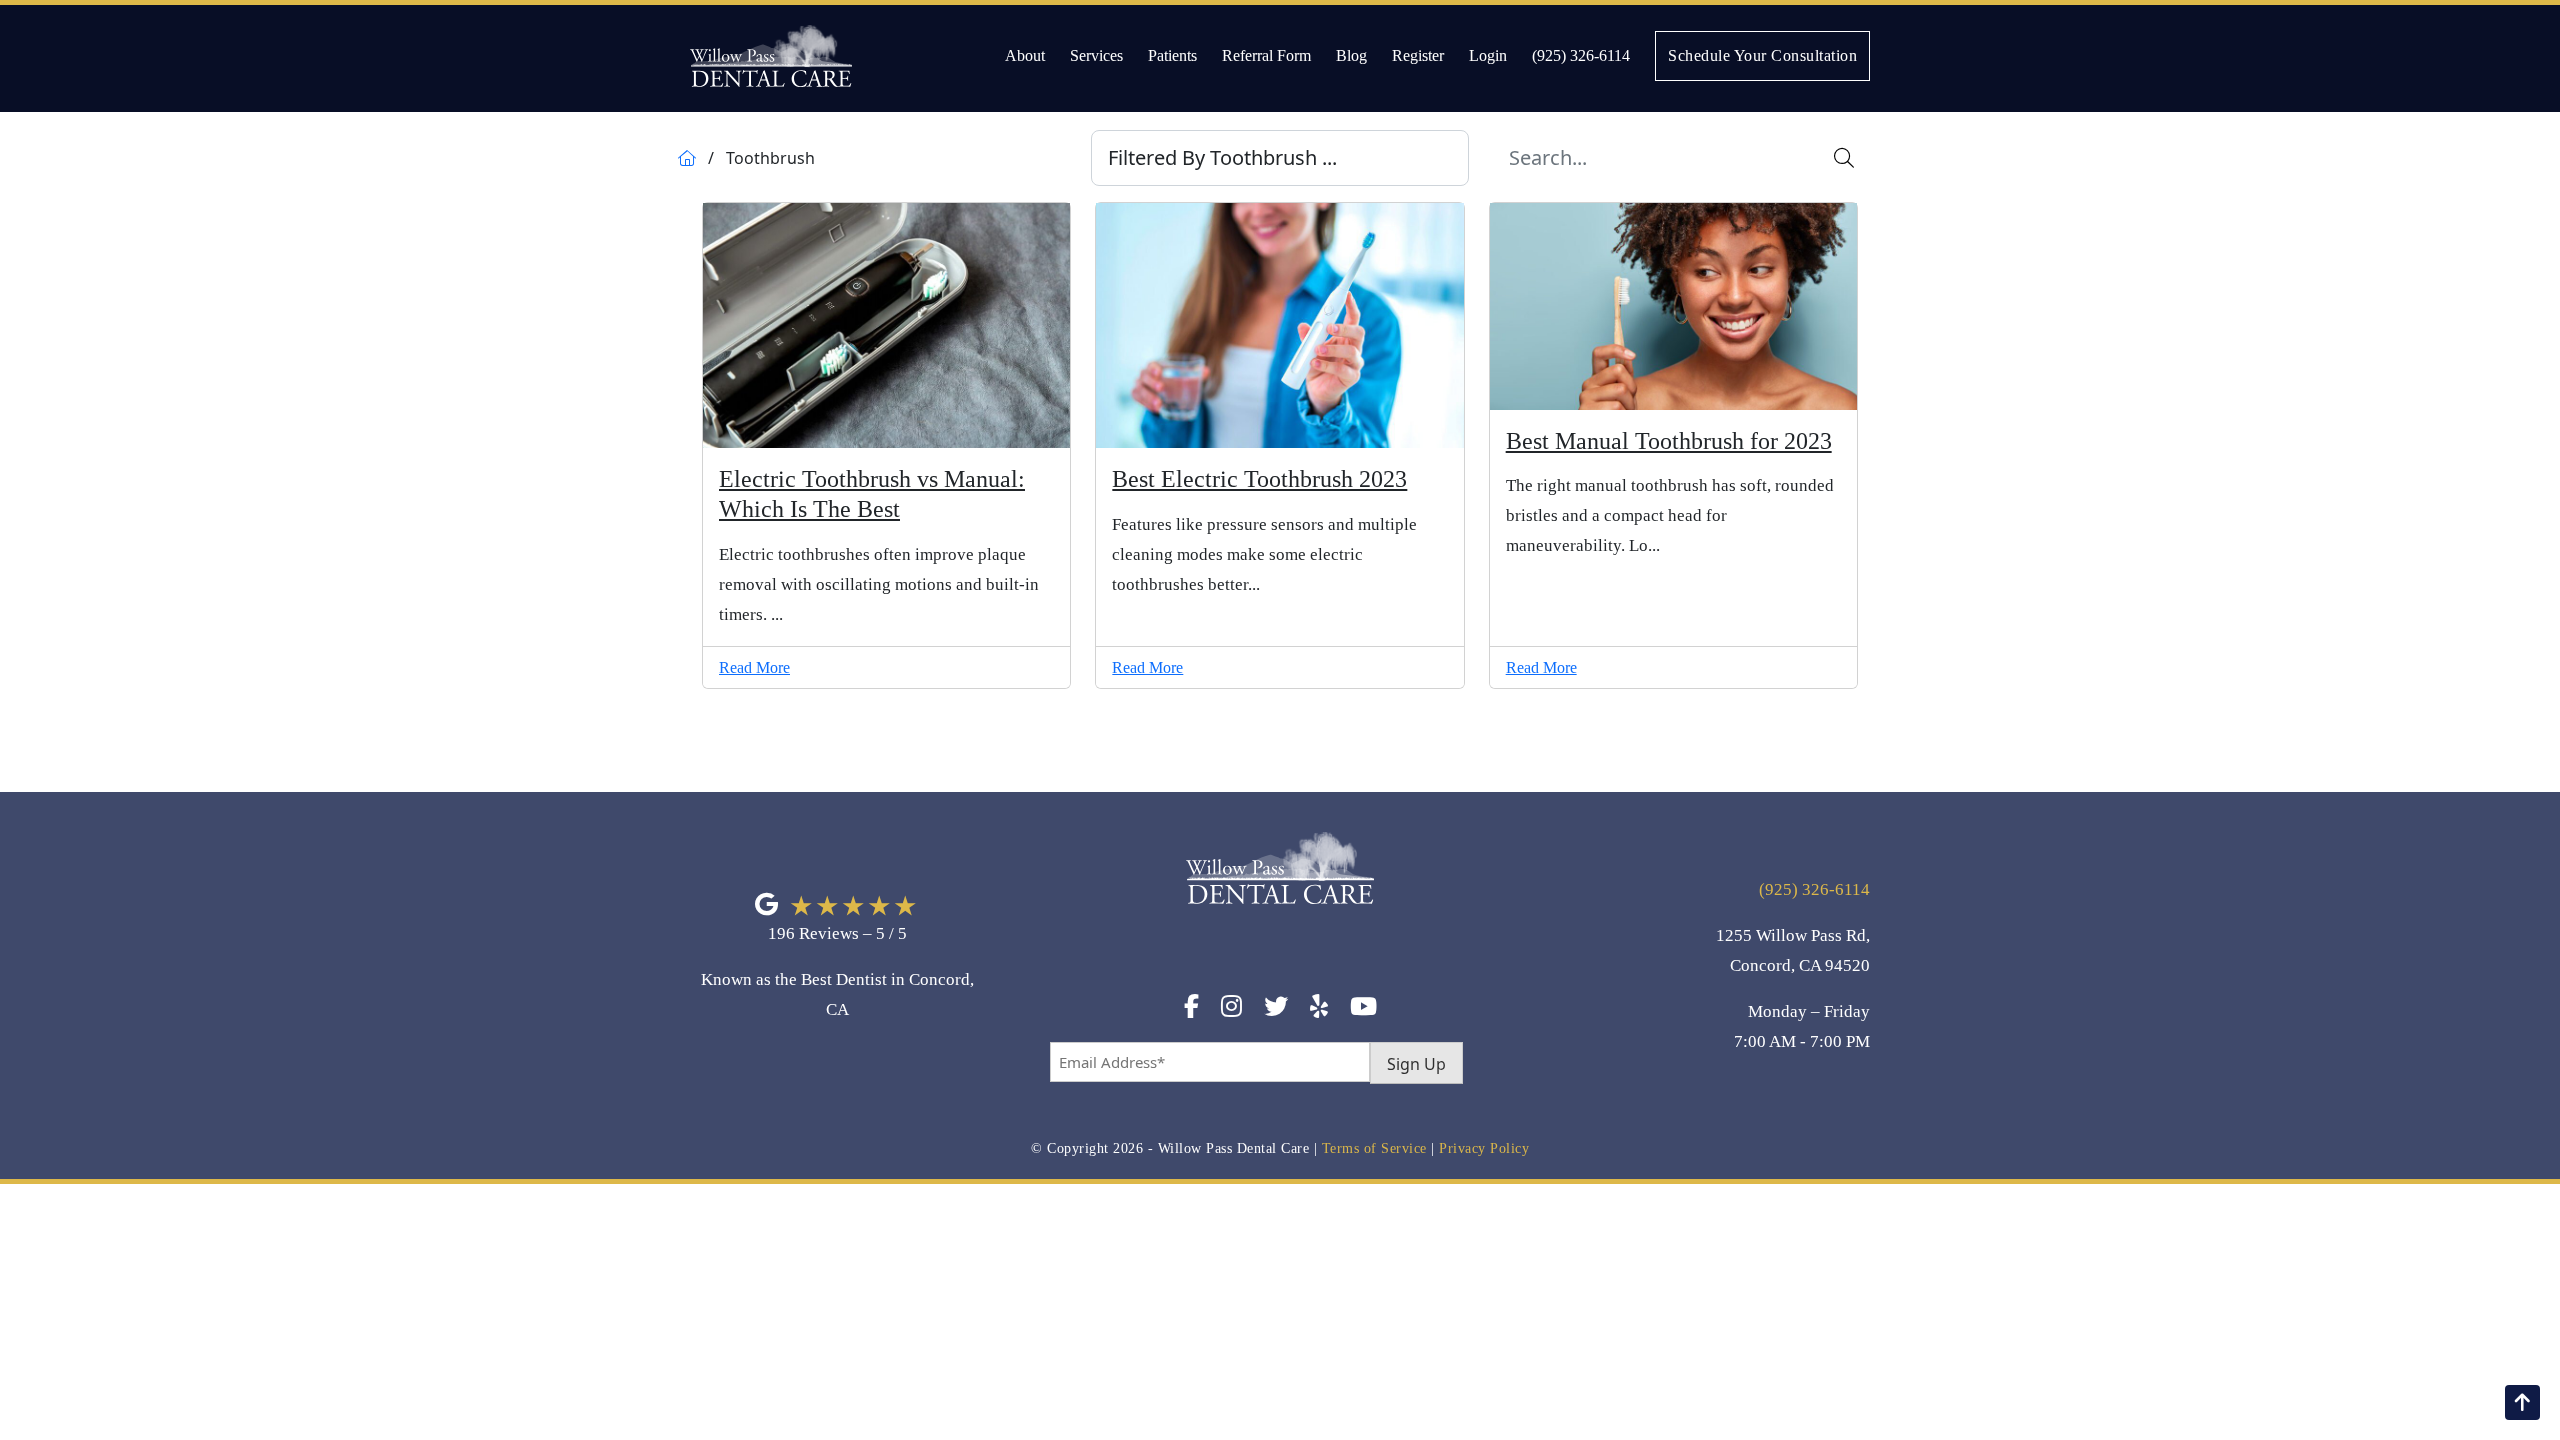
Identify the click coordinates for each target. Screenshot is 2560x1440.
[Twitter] (1276, 1009)
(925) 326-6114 (1581, 55)
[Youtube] (1363, 1009)
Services (1096, 55)
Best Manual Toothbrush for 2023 (1669, 441)
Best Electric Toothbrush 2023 (1259, 479)
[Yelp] (1319, 1009)
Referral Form (1266, 55)
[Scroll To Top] (2522, 1402)
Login (1488, 55)
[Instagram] (1231, 1009)
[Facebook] (1191, 1009)
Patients (1172, 55)
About (1025, 55)
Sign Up (1416, 1064)
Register (1418, 55)
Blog (1351, 55)
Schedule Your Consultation (1762, 55)
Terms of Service (1374, 1148)
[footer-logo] (1280, 910)
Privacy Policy (1484, 1148)
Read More (754, 667)
